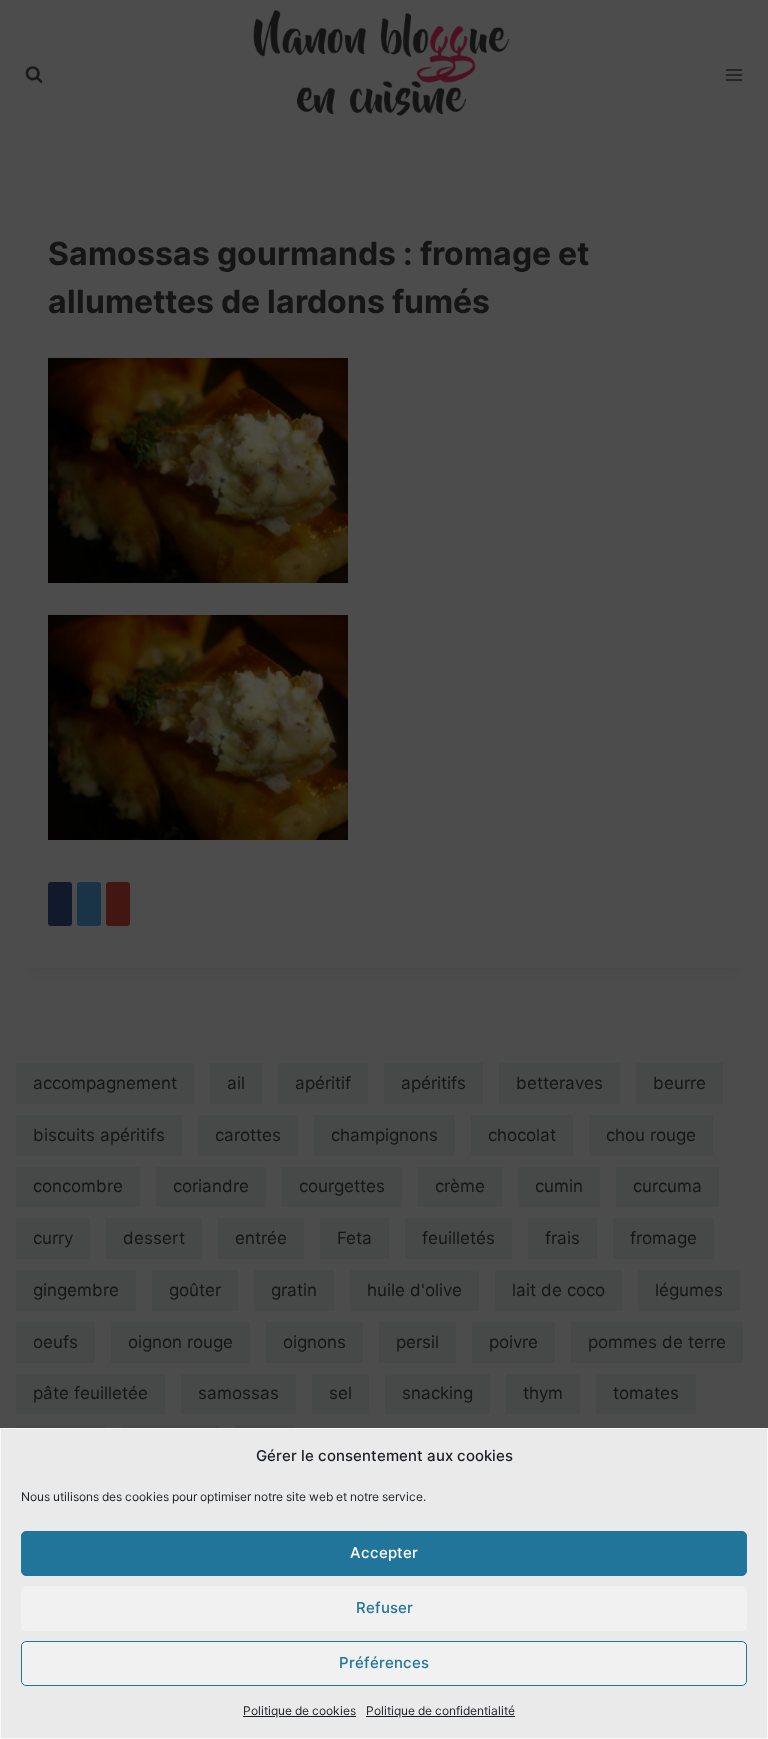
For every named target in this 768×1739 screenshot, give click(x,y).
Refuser (384, 1607)
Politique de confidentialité (440, 1710)
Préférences (384, 1662)
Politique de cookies (299, 1710)
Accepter (384, 1552)
